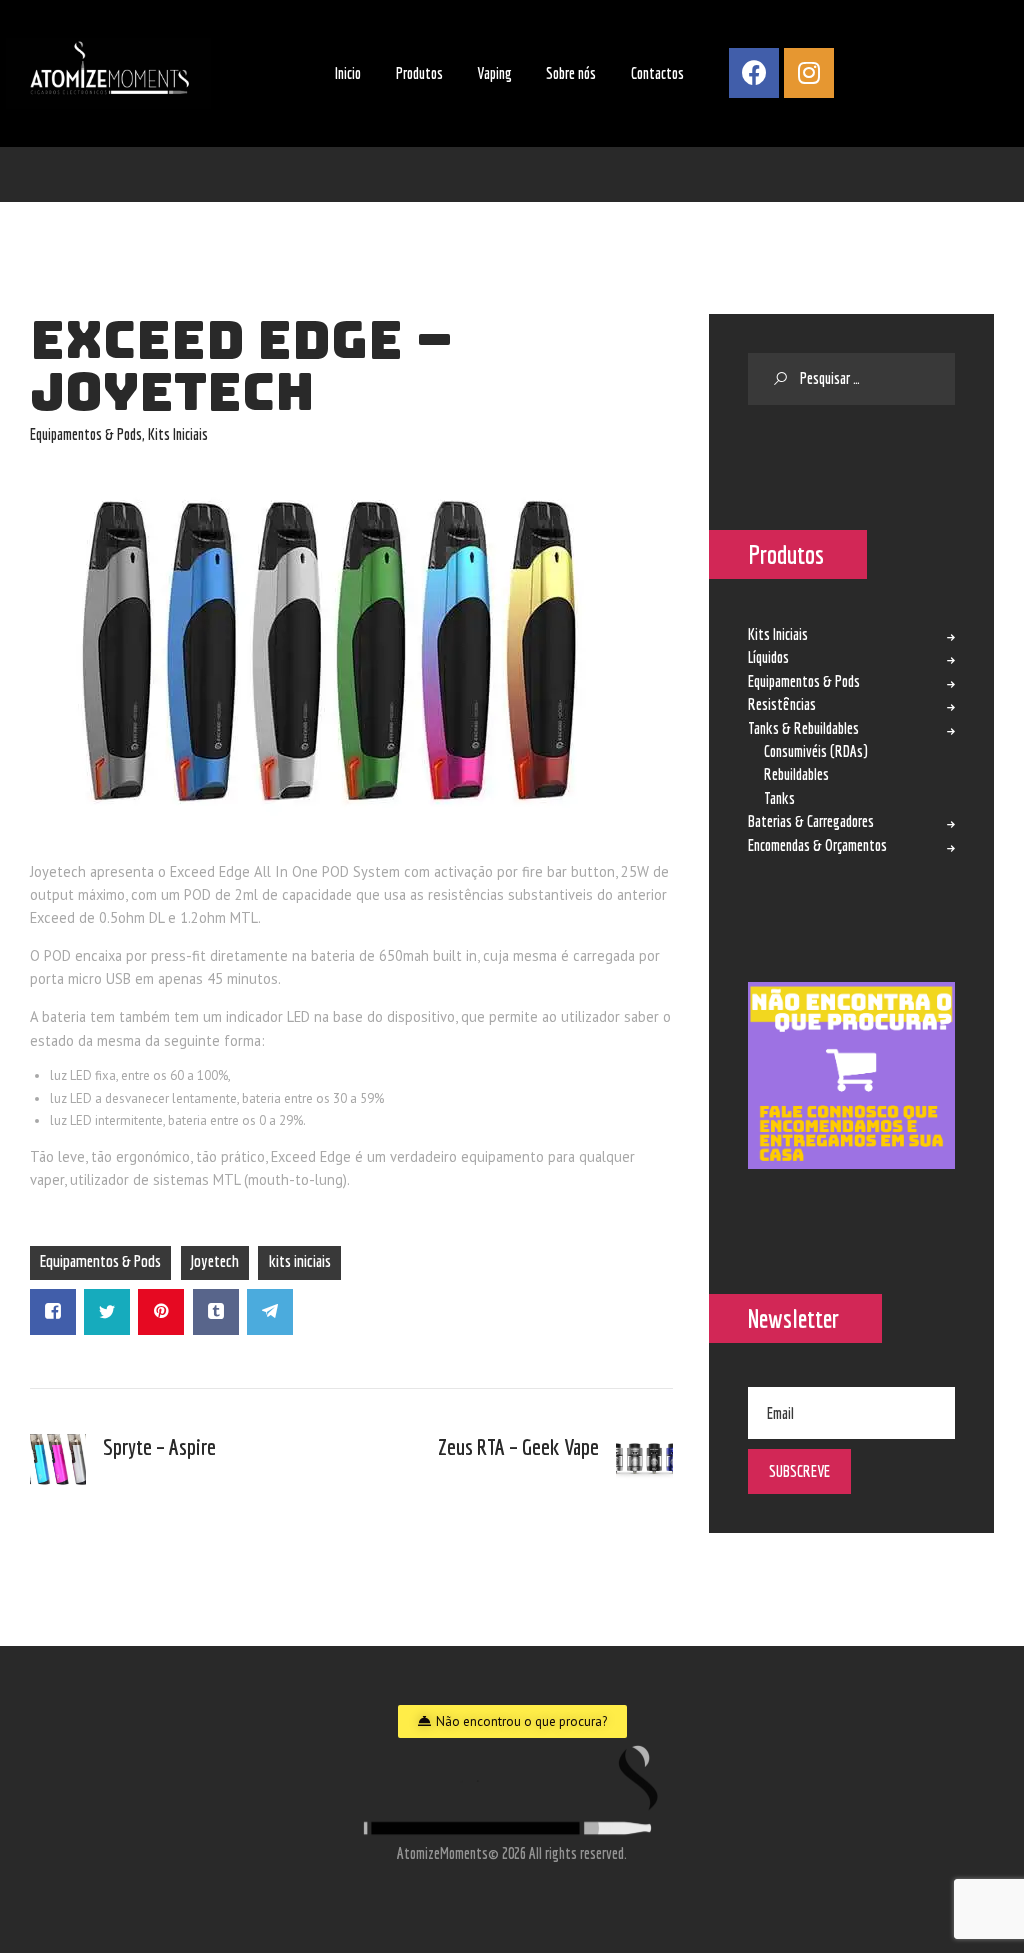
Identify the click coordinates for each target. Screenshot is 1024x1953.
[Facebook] (754, 73)
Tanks (779, 798)
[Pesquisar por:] (851, 379)
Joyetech (215, 1260)
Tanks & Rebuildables (803, 728)
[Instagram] (809, 73)
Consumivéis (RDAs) (816, 751)
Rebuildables (796, 774)
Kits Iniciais (178, 434)
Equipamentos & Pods (86, 434)
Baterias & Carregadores (811, 821)
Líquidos (768, 657)
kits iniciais (300, 1260)
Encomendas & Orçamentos (817, 845)
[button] (512, 1721)
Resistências (782, 704)
